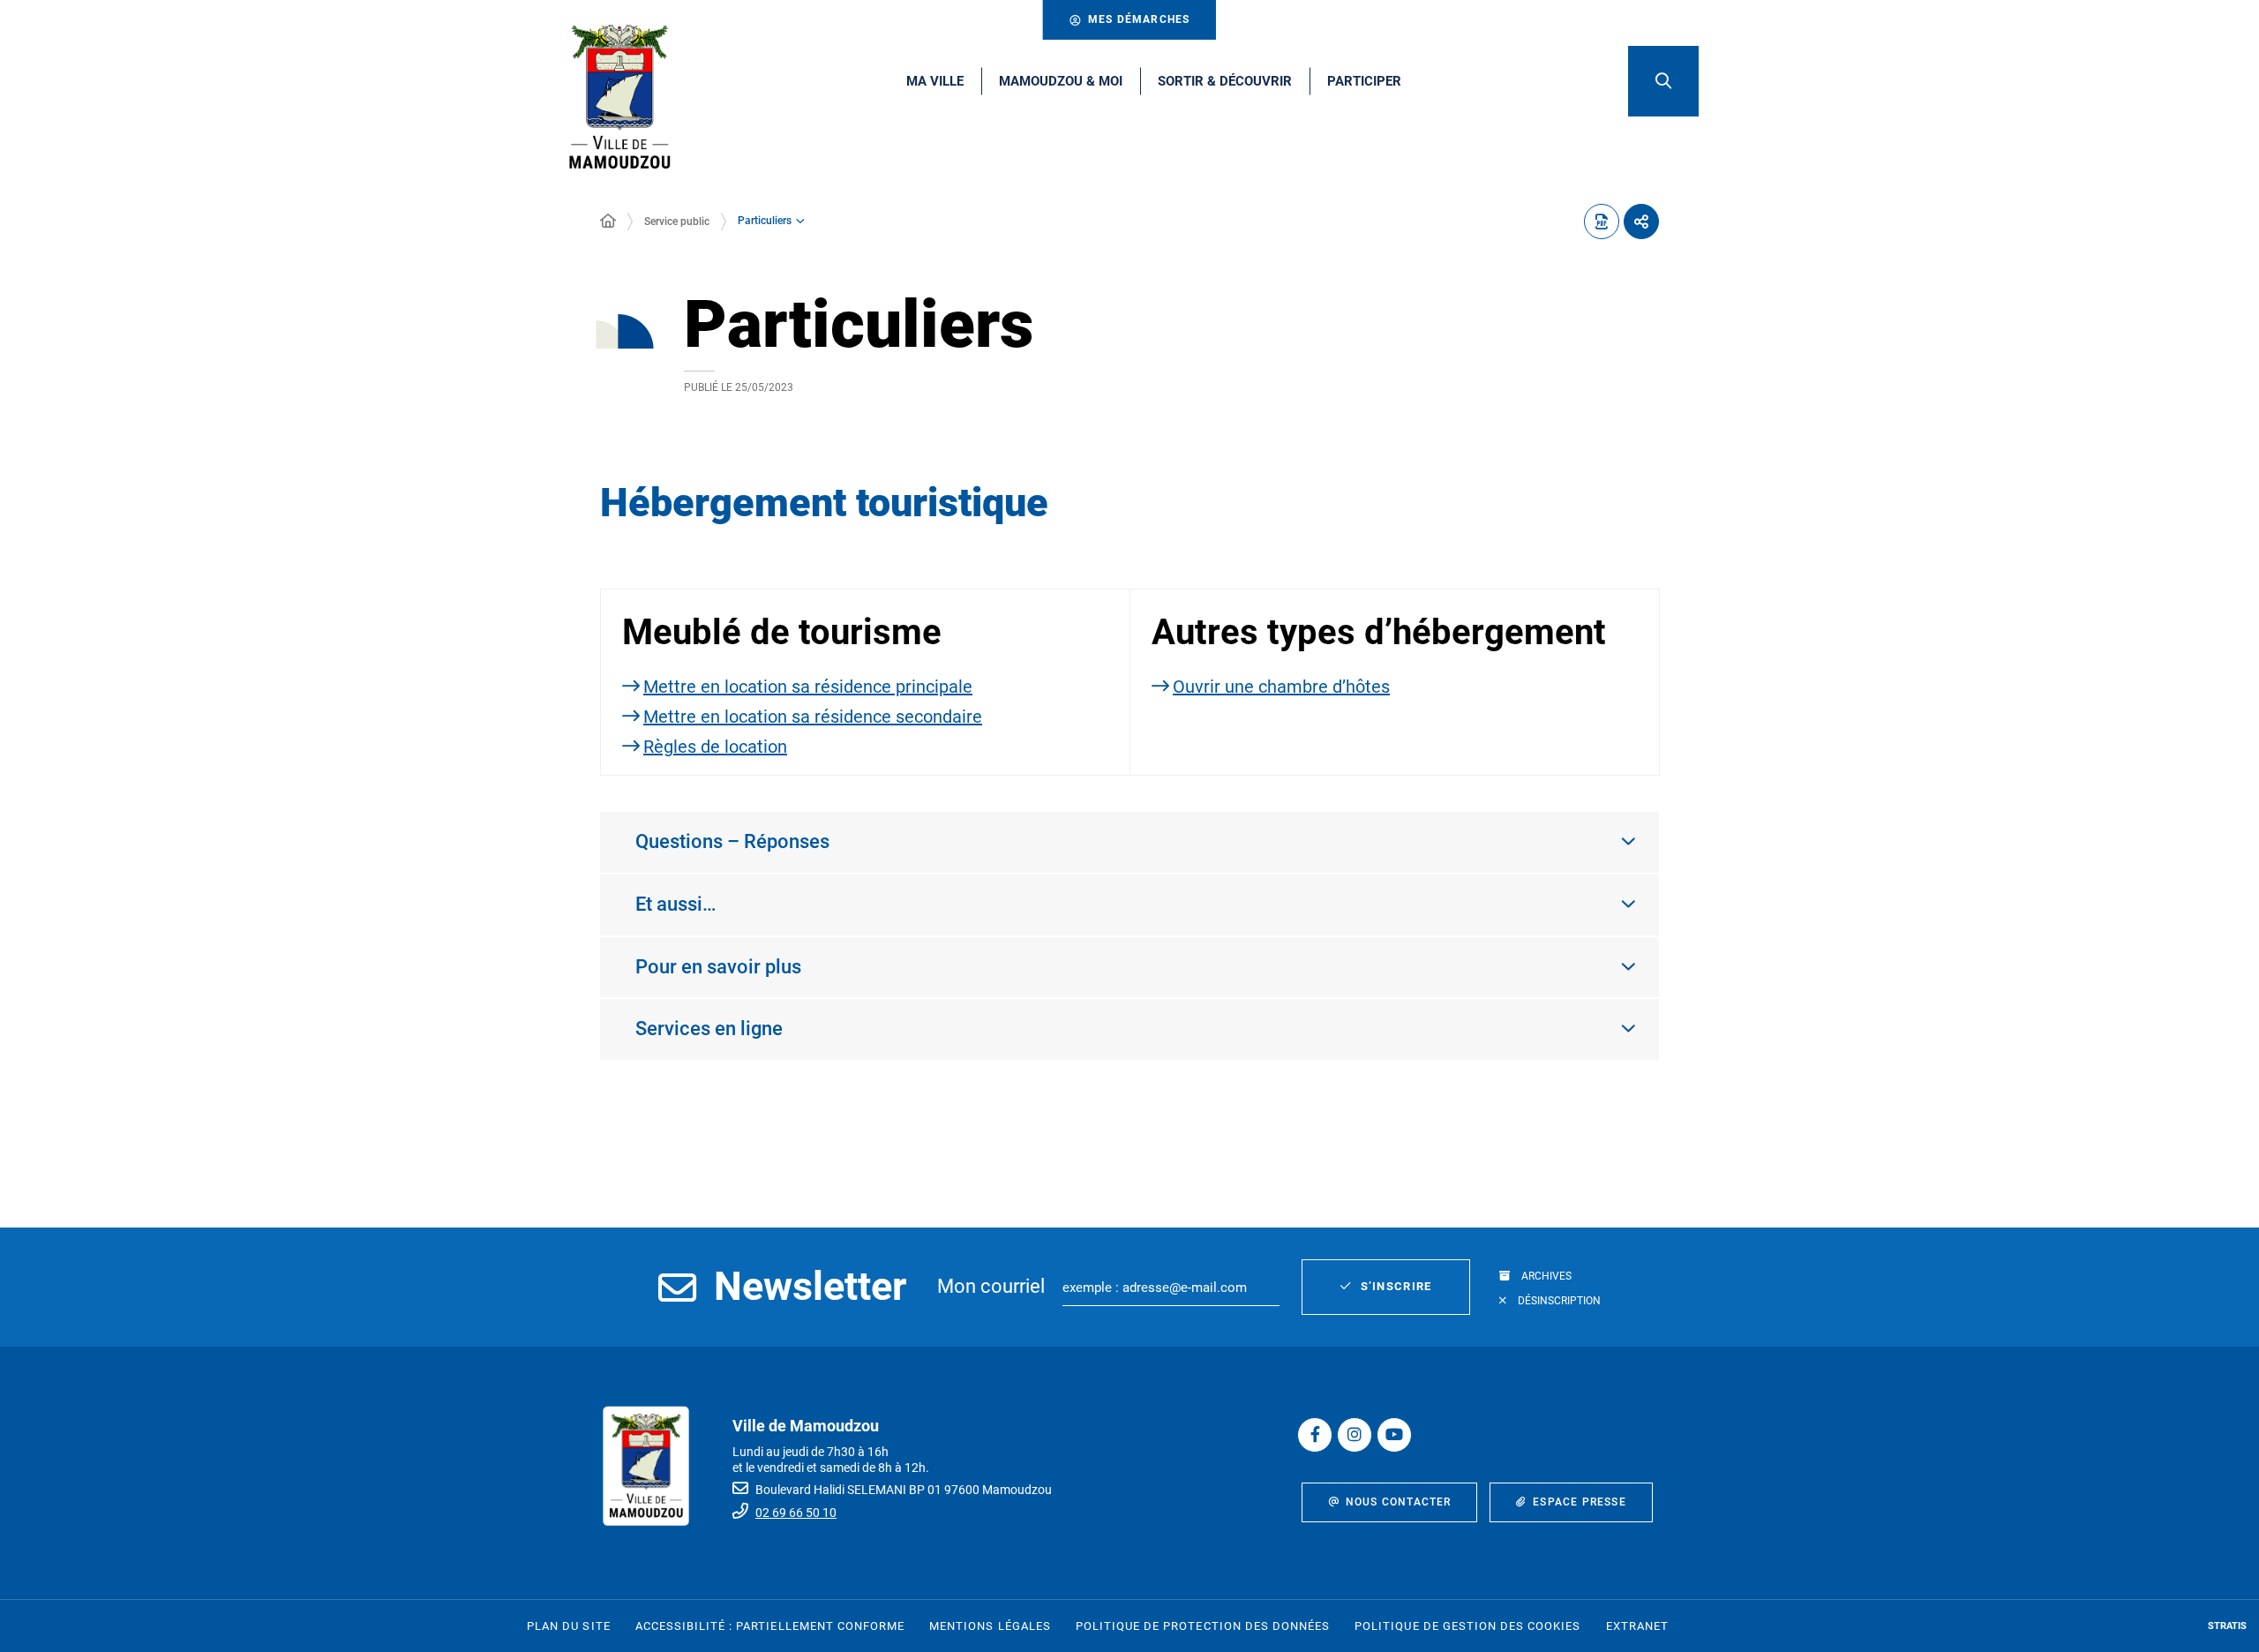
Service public (677, 222)
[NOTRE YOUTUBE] (1394, 1435)
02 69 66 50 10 (796, 1513)
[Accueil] (608, 222)
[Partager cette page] (1641, 222)
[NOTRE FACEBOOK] (1315, 1435)
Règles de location (715, 747)
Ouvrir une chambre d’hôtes (1281, 687)
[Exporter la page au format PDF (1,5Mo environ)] (1602, 222)
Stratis (2227, 1626)
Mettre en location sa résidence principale (808, 687)
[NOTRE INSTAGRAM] (1355, 1435)
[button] (1663, 81)
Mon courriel (991, 1286)
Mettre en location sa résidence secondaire (813, 717)
